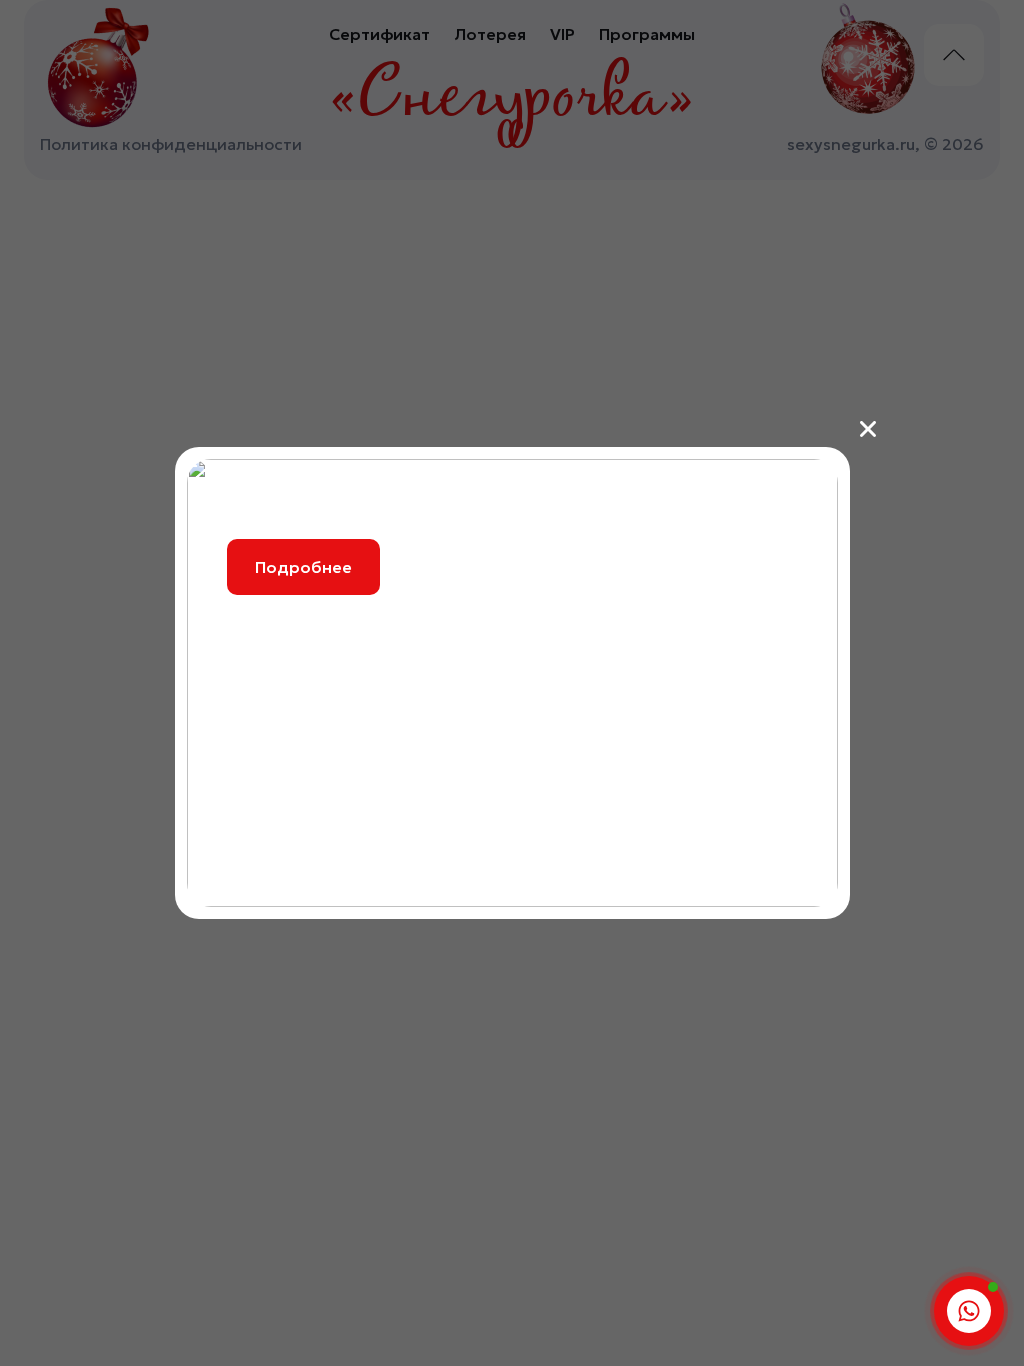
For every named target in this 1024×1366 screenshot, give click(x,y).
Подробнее (303, 567)
